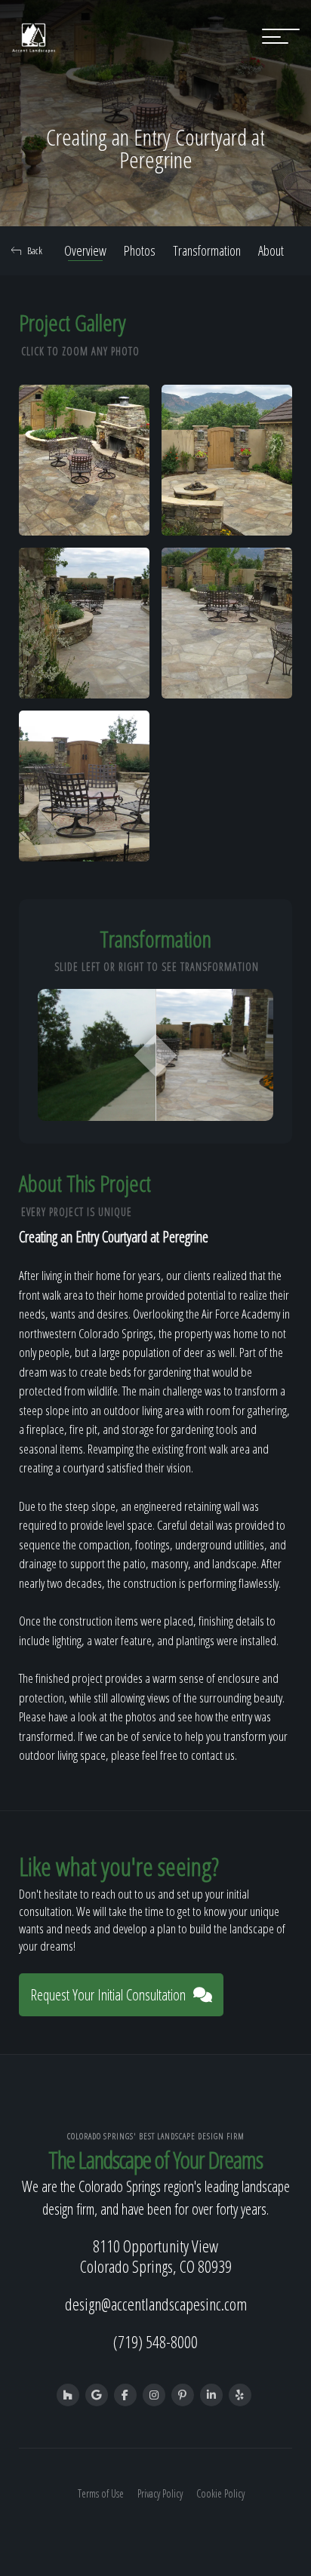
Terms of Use (101, 2493)
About (271, 250)
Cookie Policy (220, 2493)
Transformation (207, 250)
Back (35, 250)
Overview (85, 250)
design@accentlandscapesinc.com (156, 2304)
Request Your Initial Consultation (108, 1995)
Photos (140, 250)
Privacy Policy (160, 2493)
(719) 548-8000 (155, 2341)
